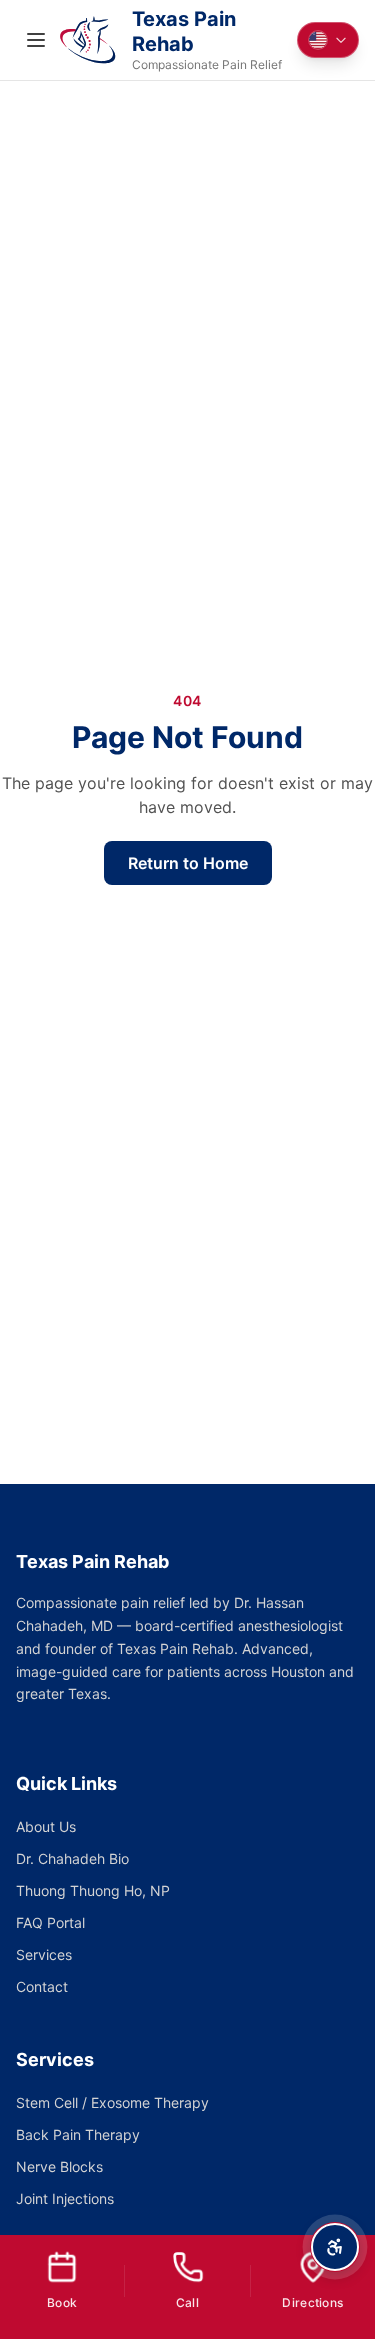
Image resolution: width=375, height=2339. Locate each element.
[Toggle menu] (36, 40)
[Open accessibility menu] (335, 2247)
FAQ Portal (50, 1922)
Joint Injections (65, 2198)
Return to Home (188, 863)
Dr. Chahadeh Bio (72, 1858)
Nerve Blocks (59, 2166)
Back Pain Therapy (78, 2134)
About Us (46, 1826)
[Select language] (328, 40)
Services (44, 1954)
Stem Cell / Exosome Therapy (112, 2102)
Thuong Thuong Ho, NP (93, 1890)
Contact (42, 1986)
